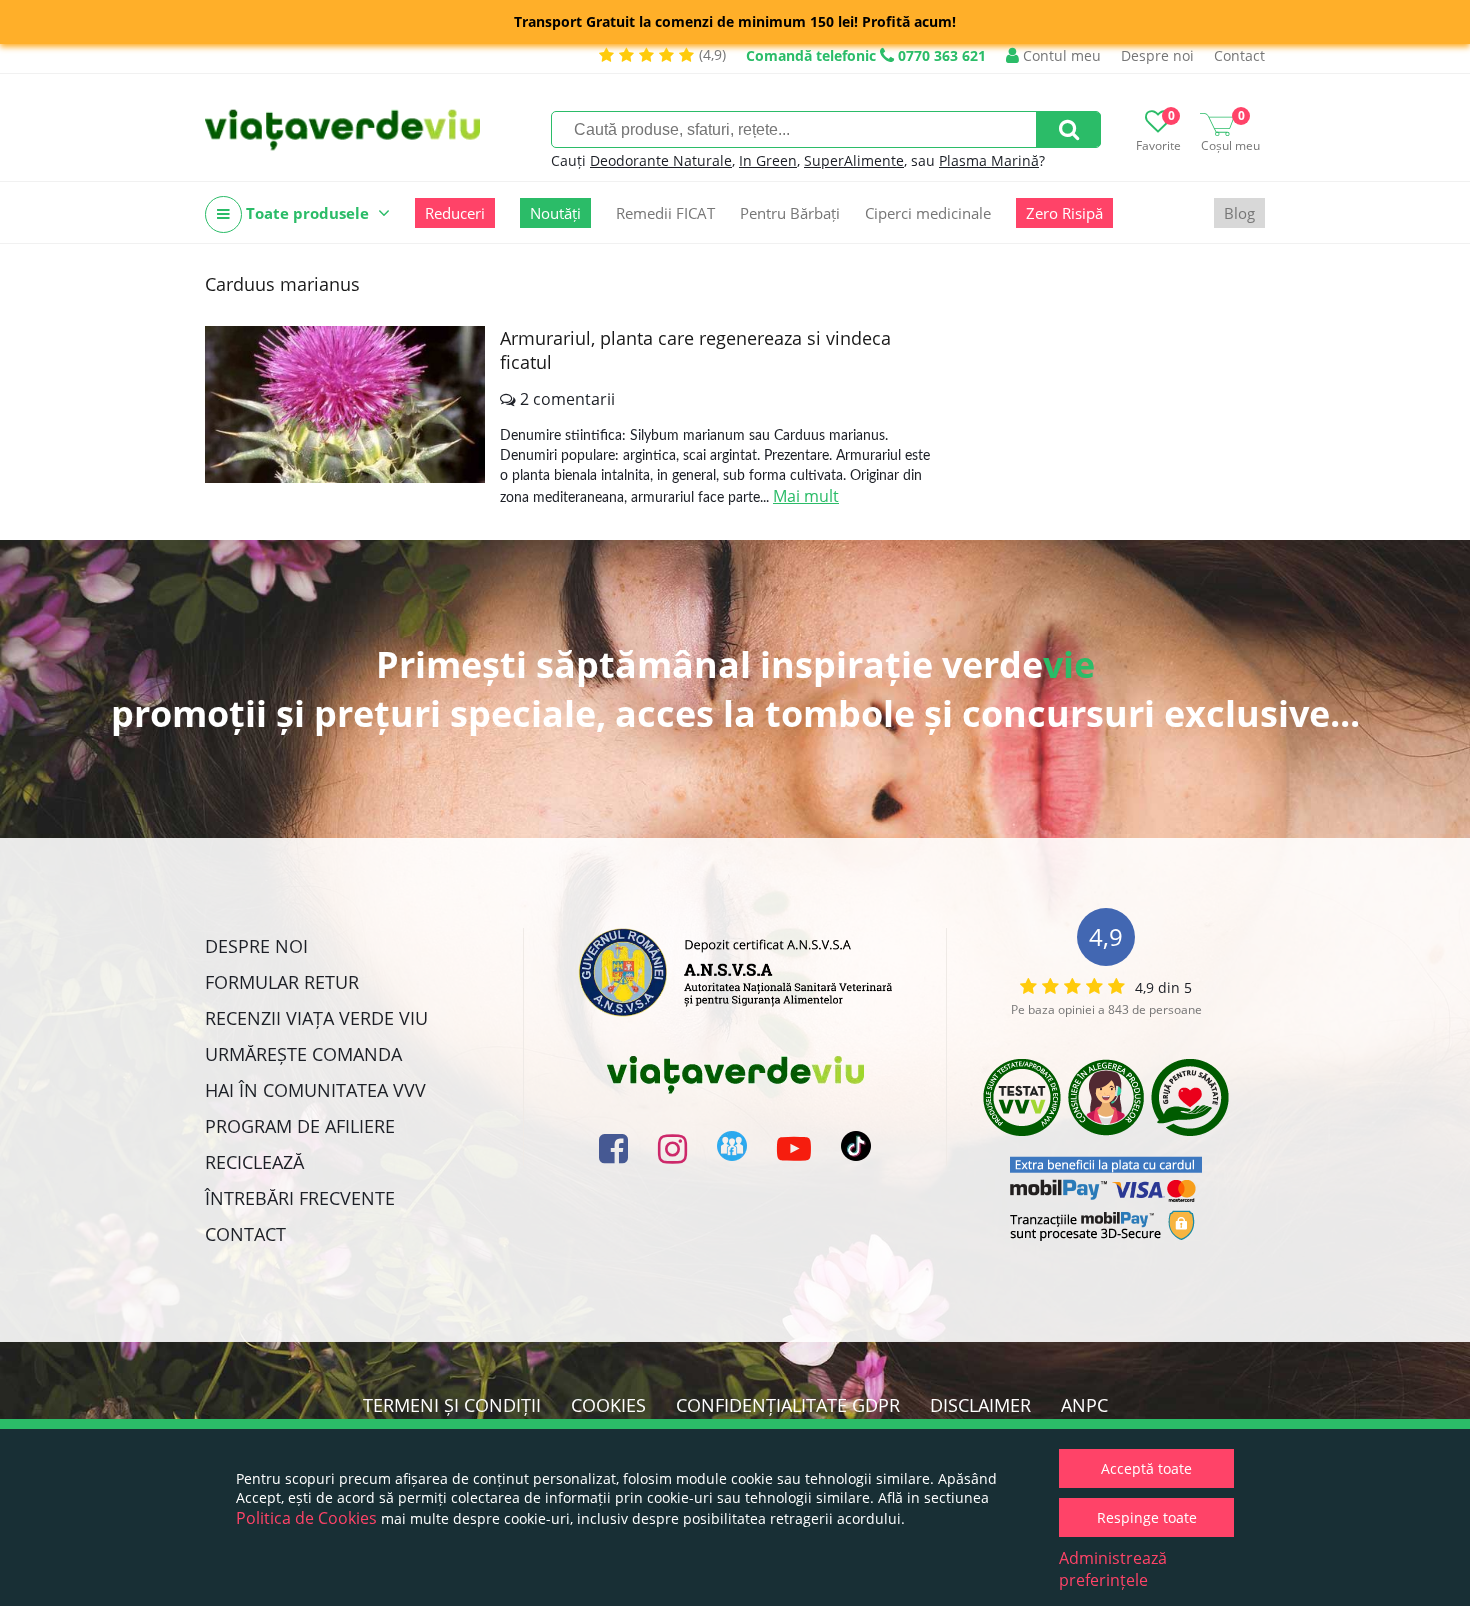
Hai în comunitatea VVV (315, 1090)
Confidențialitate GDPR (788, 1405)
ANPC (1084, 1405)
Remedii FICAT (665, 213)
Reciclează (254, 1162)
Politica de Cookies (306, 1518)
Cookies (608, 1405)
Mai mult (806, 496)
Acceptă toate (1146, 1468)
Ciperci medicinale (928, 213)
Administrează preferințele (1113, 1569)
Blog (1239, 213)
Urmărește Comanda (303, 1054)
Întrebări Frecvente (300, 1198)
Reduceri (455, 213)
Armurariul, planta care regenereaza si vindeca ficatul (695, 350)
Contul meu (1060, 55)
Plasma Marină (989, 160)
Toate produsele (307, 213)
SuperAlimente (854, 160)
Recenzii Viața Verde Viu (316, 1018)
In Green (768, 160)
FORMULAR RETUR (282, 982)
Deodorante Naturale (661, 160)
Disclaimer (980, 1405)
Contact (1239, 55)
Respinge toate (1147, 1517)
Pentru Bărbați (790, 213)
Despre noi (1157, 55)
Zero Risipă (1064, 213)
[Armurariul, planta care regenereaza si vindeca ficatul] (345, 404)
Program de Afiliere (300, 1126)
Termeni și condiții (452, 1405)
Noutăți (555, 213)
